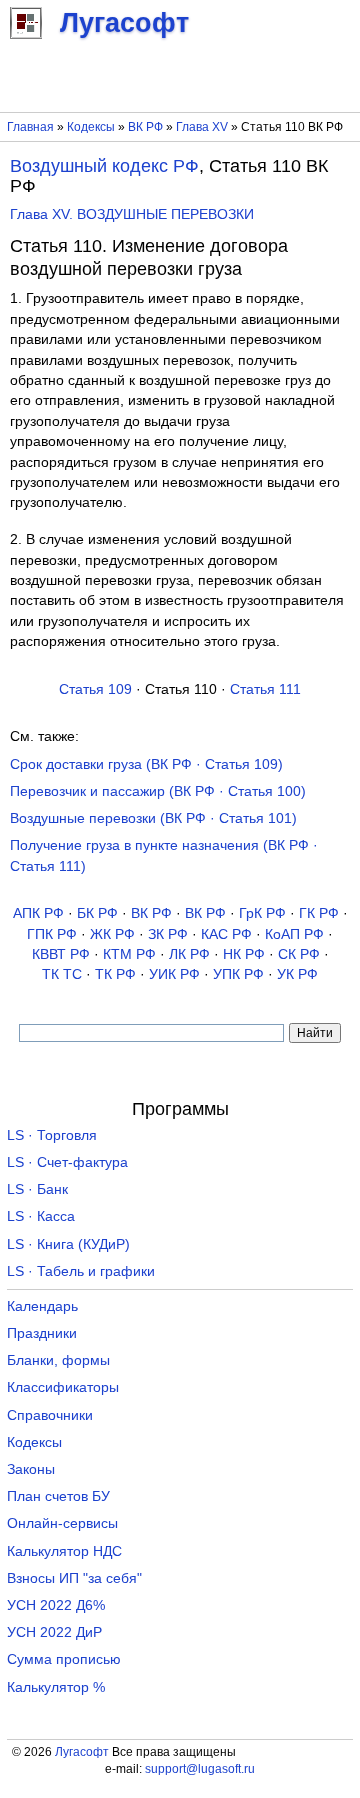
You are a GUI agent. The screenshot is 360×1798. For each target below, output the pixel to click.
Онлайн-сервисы (62, 1523)
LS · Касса (41, 1216)
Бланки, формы (58, 1360)
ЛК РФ (189, 954)
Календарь (42, 1306)
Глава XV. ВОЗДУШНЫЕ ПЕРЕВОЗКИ (132, 214)
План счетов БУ (58, 1496)
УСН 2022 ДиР (54, 1632)
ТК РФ (115, 974)
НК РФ (244, 954)
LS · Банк (37, 1189)
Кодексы (91, 127)
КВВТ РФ (61, 954)
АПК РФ (38, 913)
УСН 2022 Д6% (56, 1605)
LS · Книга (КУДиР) (68, 1244)
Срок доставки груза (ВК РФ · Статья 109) (146, 764)
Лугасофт (82, 1752)
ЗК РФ (168, 934)
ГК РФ (319, 913)
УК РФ (297, 974)
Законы (31, 1469)
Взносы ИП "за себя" (74, 1578)
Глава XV (202, 127)
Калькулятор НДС (64, 1551)
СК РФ (299, 954)
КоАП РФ (294, 934)
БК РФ (97, 913)
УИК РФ (174, 974)
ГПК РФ (52, 934)
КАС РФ (226, 934)
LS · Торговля (52, 1135)
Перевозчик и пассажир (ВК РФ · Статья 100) (158, 791)
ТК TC (62, 974)
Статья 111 (265, 689)
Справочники (50, 1415)
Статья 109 (95, 689)
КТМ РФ (129, 954)
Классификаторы (63, 1387)
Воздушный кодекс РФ (104, 166)
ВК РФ (145, 127)
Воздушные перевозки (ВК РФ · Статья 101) (153, 818)
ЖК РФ (112, 934)
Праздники (42, 1333)
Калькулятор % (56, 1687)
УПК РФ (238, 974)
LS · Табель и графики (81, 1271)
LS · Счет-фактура (67, 1162)
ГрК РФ (262, 913)
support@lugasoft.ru (200, 1769)
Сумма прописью (64, 1659)
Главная (30, 127)
